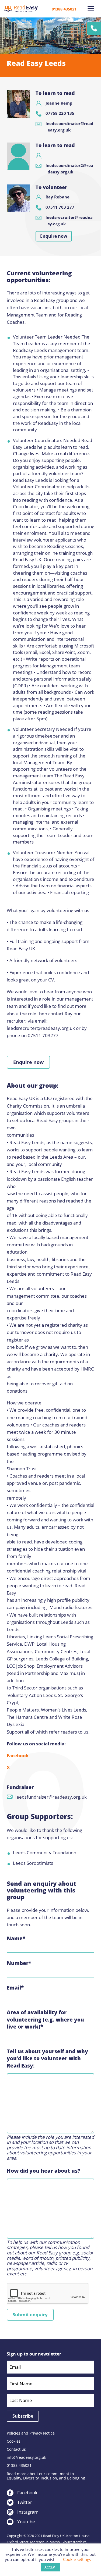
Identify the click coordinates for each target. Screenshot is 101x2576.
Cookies (14, 2441)
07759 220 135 (60, 113)
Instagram (28, 2512)
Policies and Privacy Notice (31, 2433)
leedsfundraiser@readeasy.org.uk (51, 1797)
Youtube (26, 2522)
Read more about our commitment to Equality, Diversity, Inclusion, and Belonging (46, 2476)
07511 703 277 (60, 207)
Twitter (25, 2502)
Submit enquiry (30, 2315)
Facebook (18, 1755)
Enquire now (54, 236)
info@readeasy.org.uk (26, 2457)
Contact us (16, 2449)
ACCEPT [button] (51, 2567)
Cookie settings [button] (77, 2559)
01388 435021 (64, 9)
